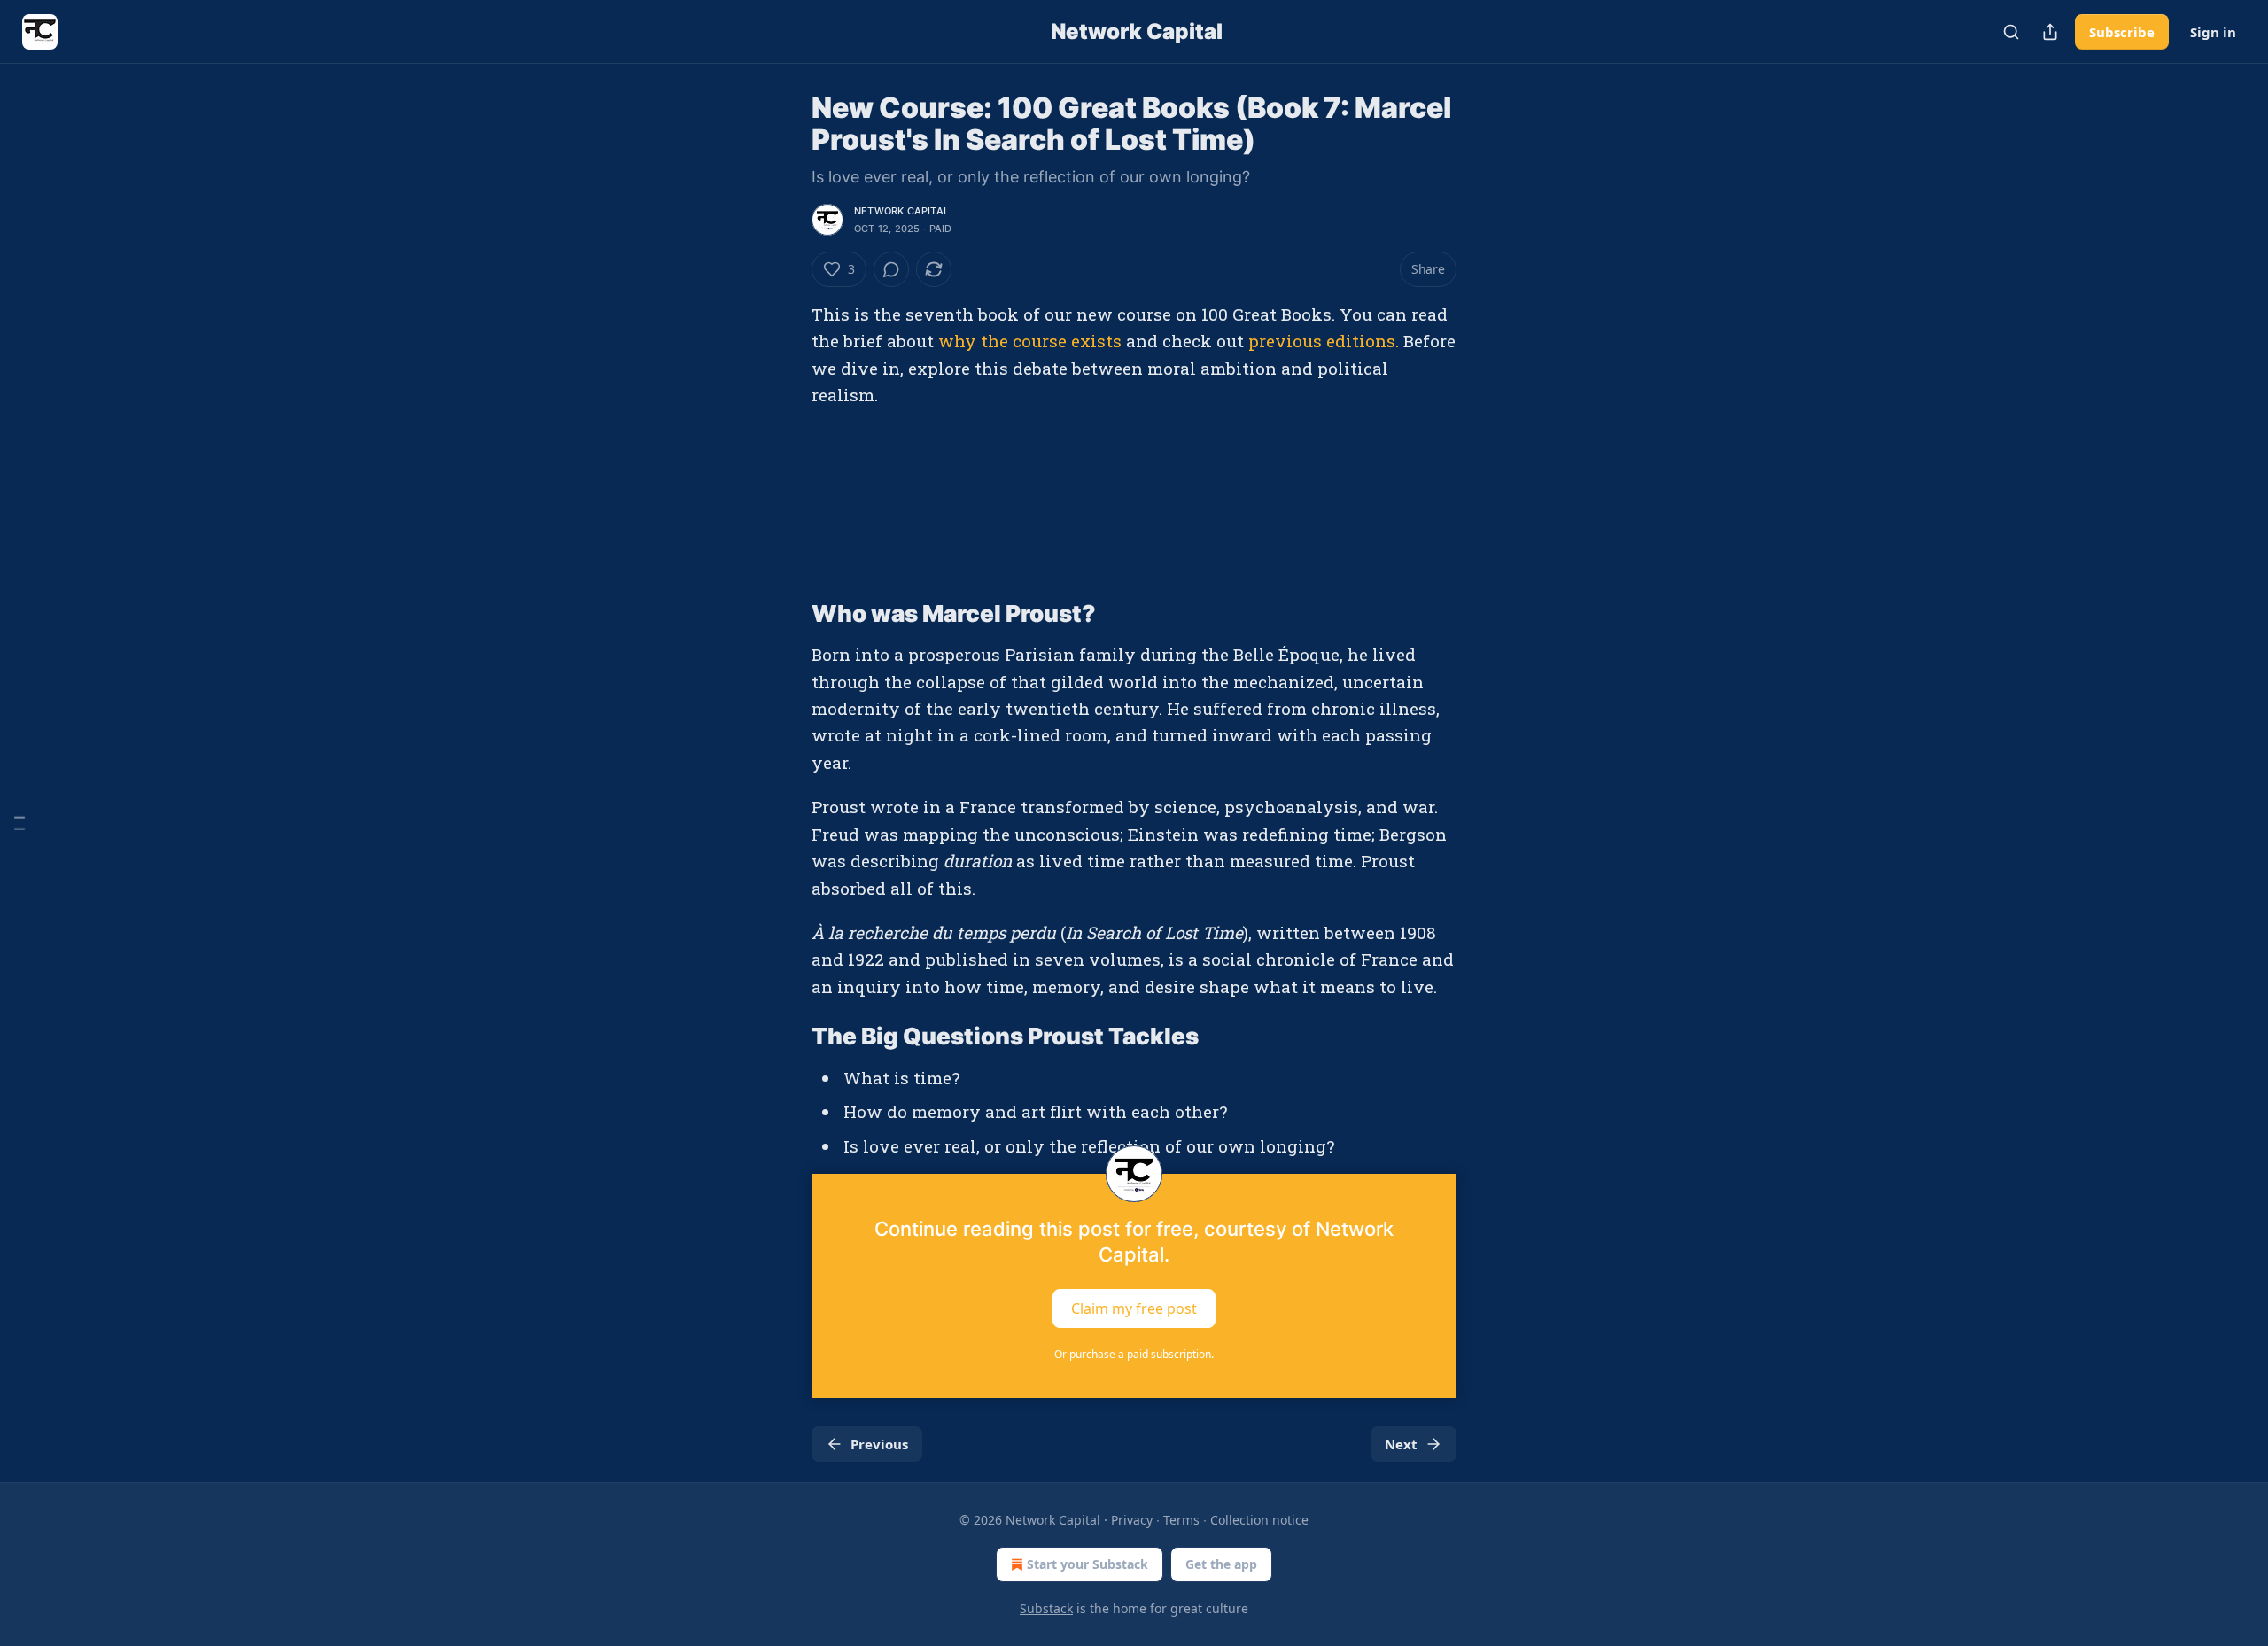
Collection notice (1259, 1520)
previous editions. (1324, 341)
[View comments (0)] (891, 269)
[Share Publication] (2050, 32)
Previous (879, 1444)
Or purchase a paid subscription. (1134, 1354)
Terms (1181, 1520)
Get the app (1221, 1564)
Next (1401, 1444)
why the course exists (1030, 341)
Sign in (2213, 32)
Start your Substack (1087, 1564)
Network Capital (901, 211)
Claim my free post (1134, 1308)
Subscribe (2122, 32)
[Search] (2011, 32)
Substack (1046, 1608)
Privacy (1132, 1520)
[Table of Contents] (19, 823)
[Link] (787, 614)
